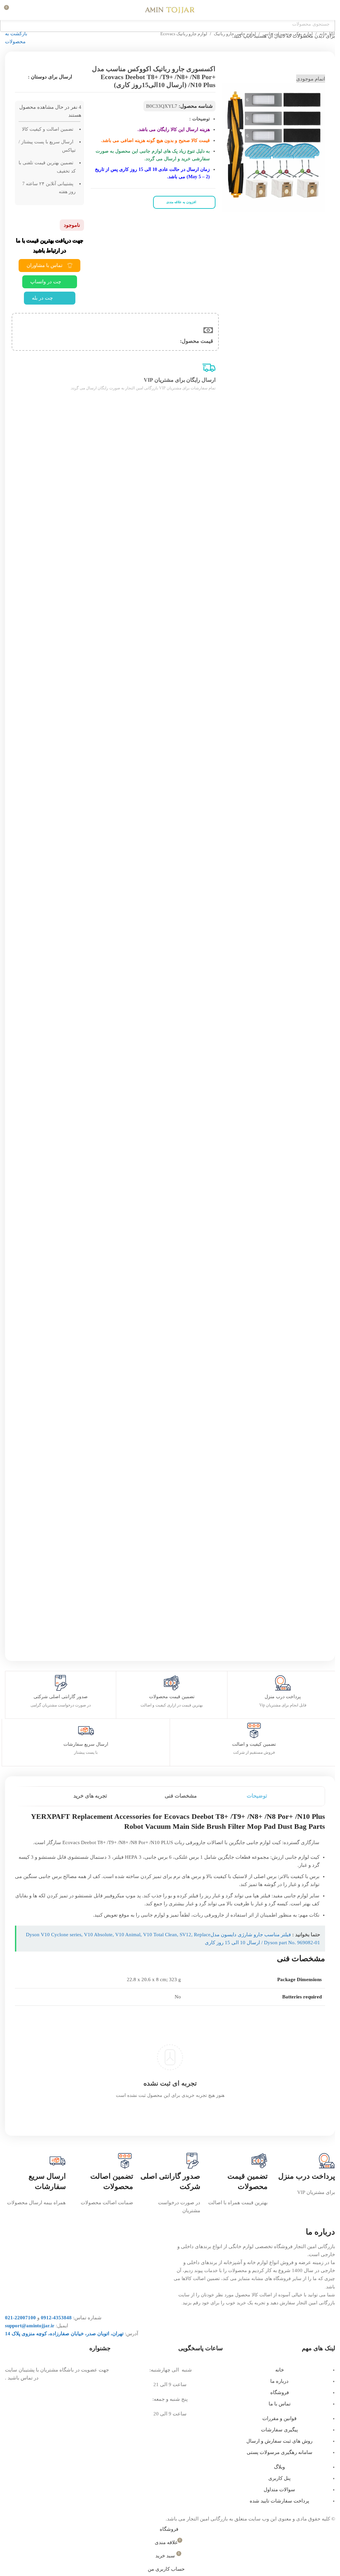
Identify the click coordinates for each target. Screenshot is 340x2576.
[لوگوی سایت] (170, 9)
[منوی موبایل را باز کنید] (332, 10)
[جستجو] (22, 10)
